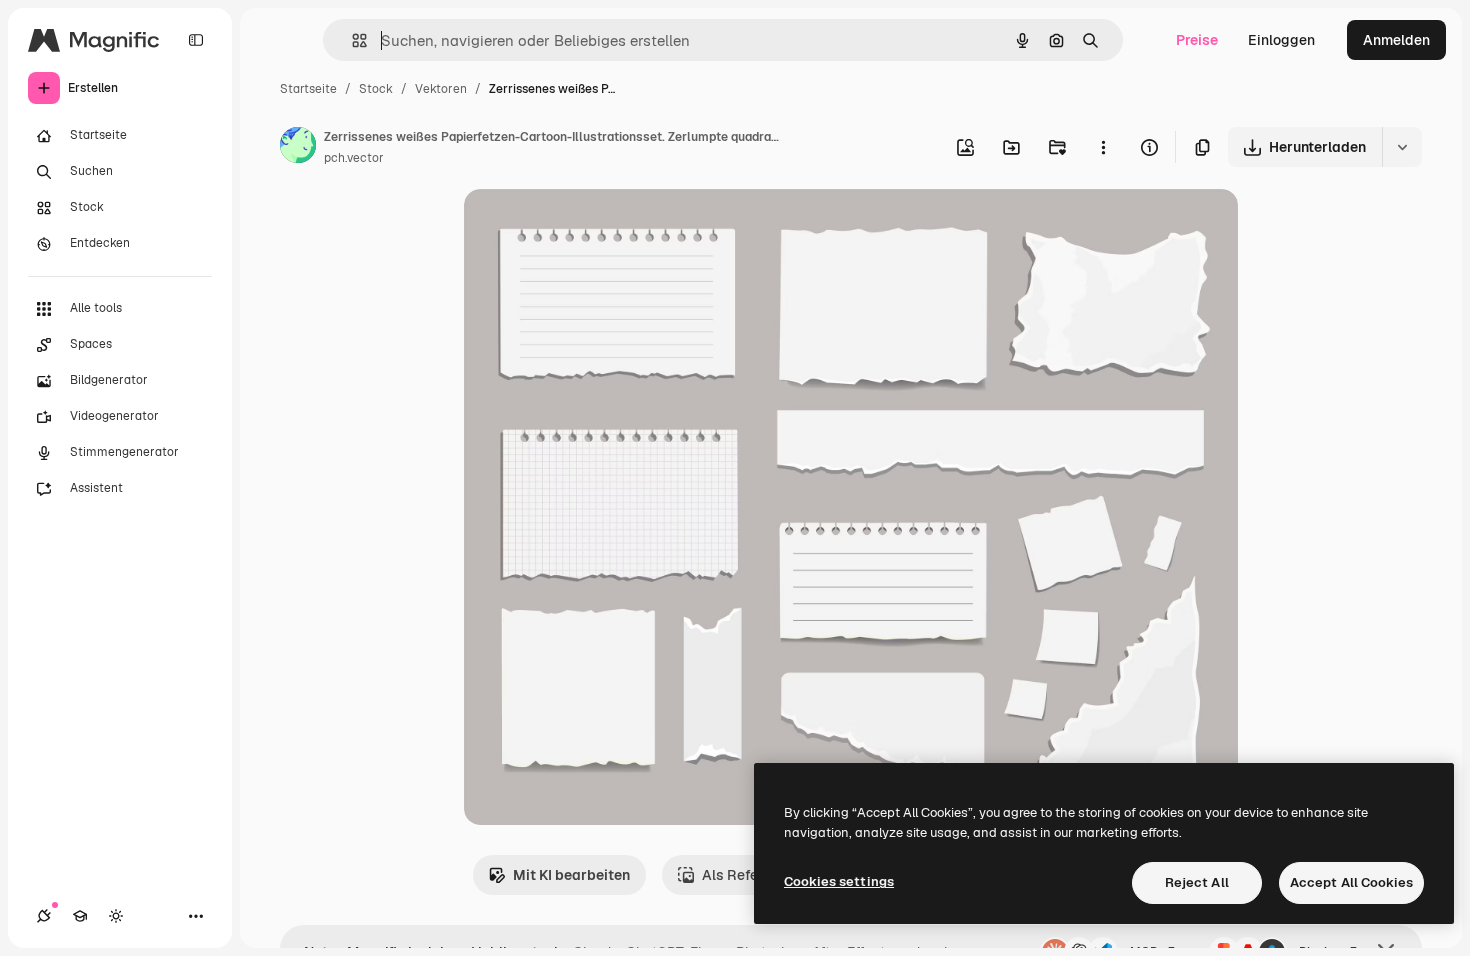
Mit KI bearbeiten (571, 875)
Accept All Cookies (1351, 882)
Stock (376, 89)
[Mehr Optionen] (1103, 147)
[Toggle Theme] (116, 916)
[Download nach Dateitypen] (1402, 147)
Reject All (1197, 882)
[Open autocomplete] (351, 40)
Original (592, 227)
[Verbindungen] (44, 916)
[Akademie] (80, 916)
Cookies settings (839, 881)
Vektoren (441, 89)
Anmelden (1396, 40)
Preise (1197, 40)
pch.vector (354, 158)
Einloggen (1281, 40)
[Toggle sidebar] (196, 40)
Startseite (308, 89)
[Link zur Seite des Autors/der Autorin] (298, 148)
